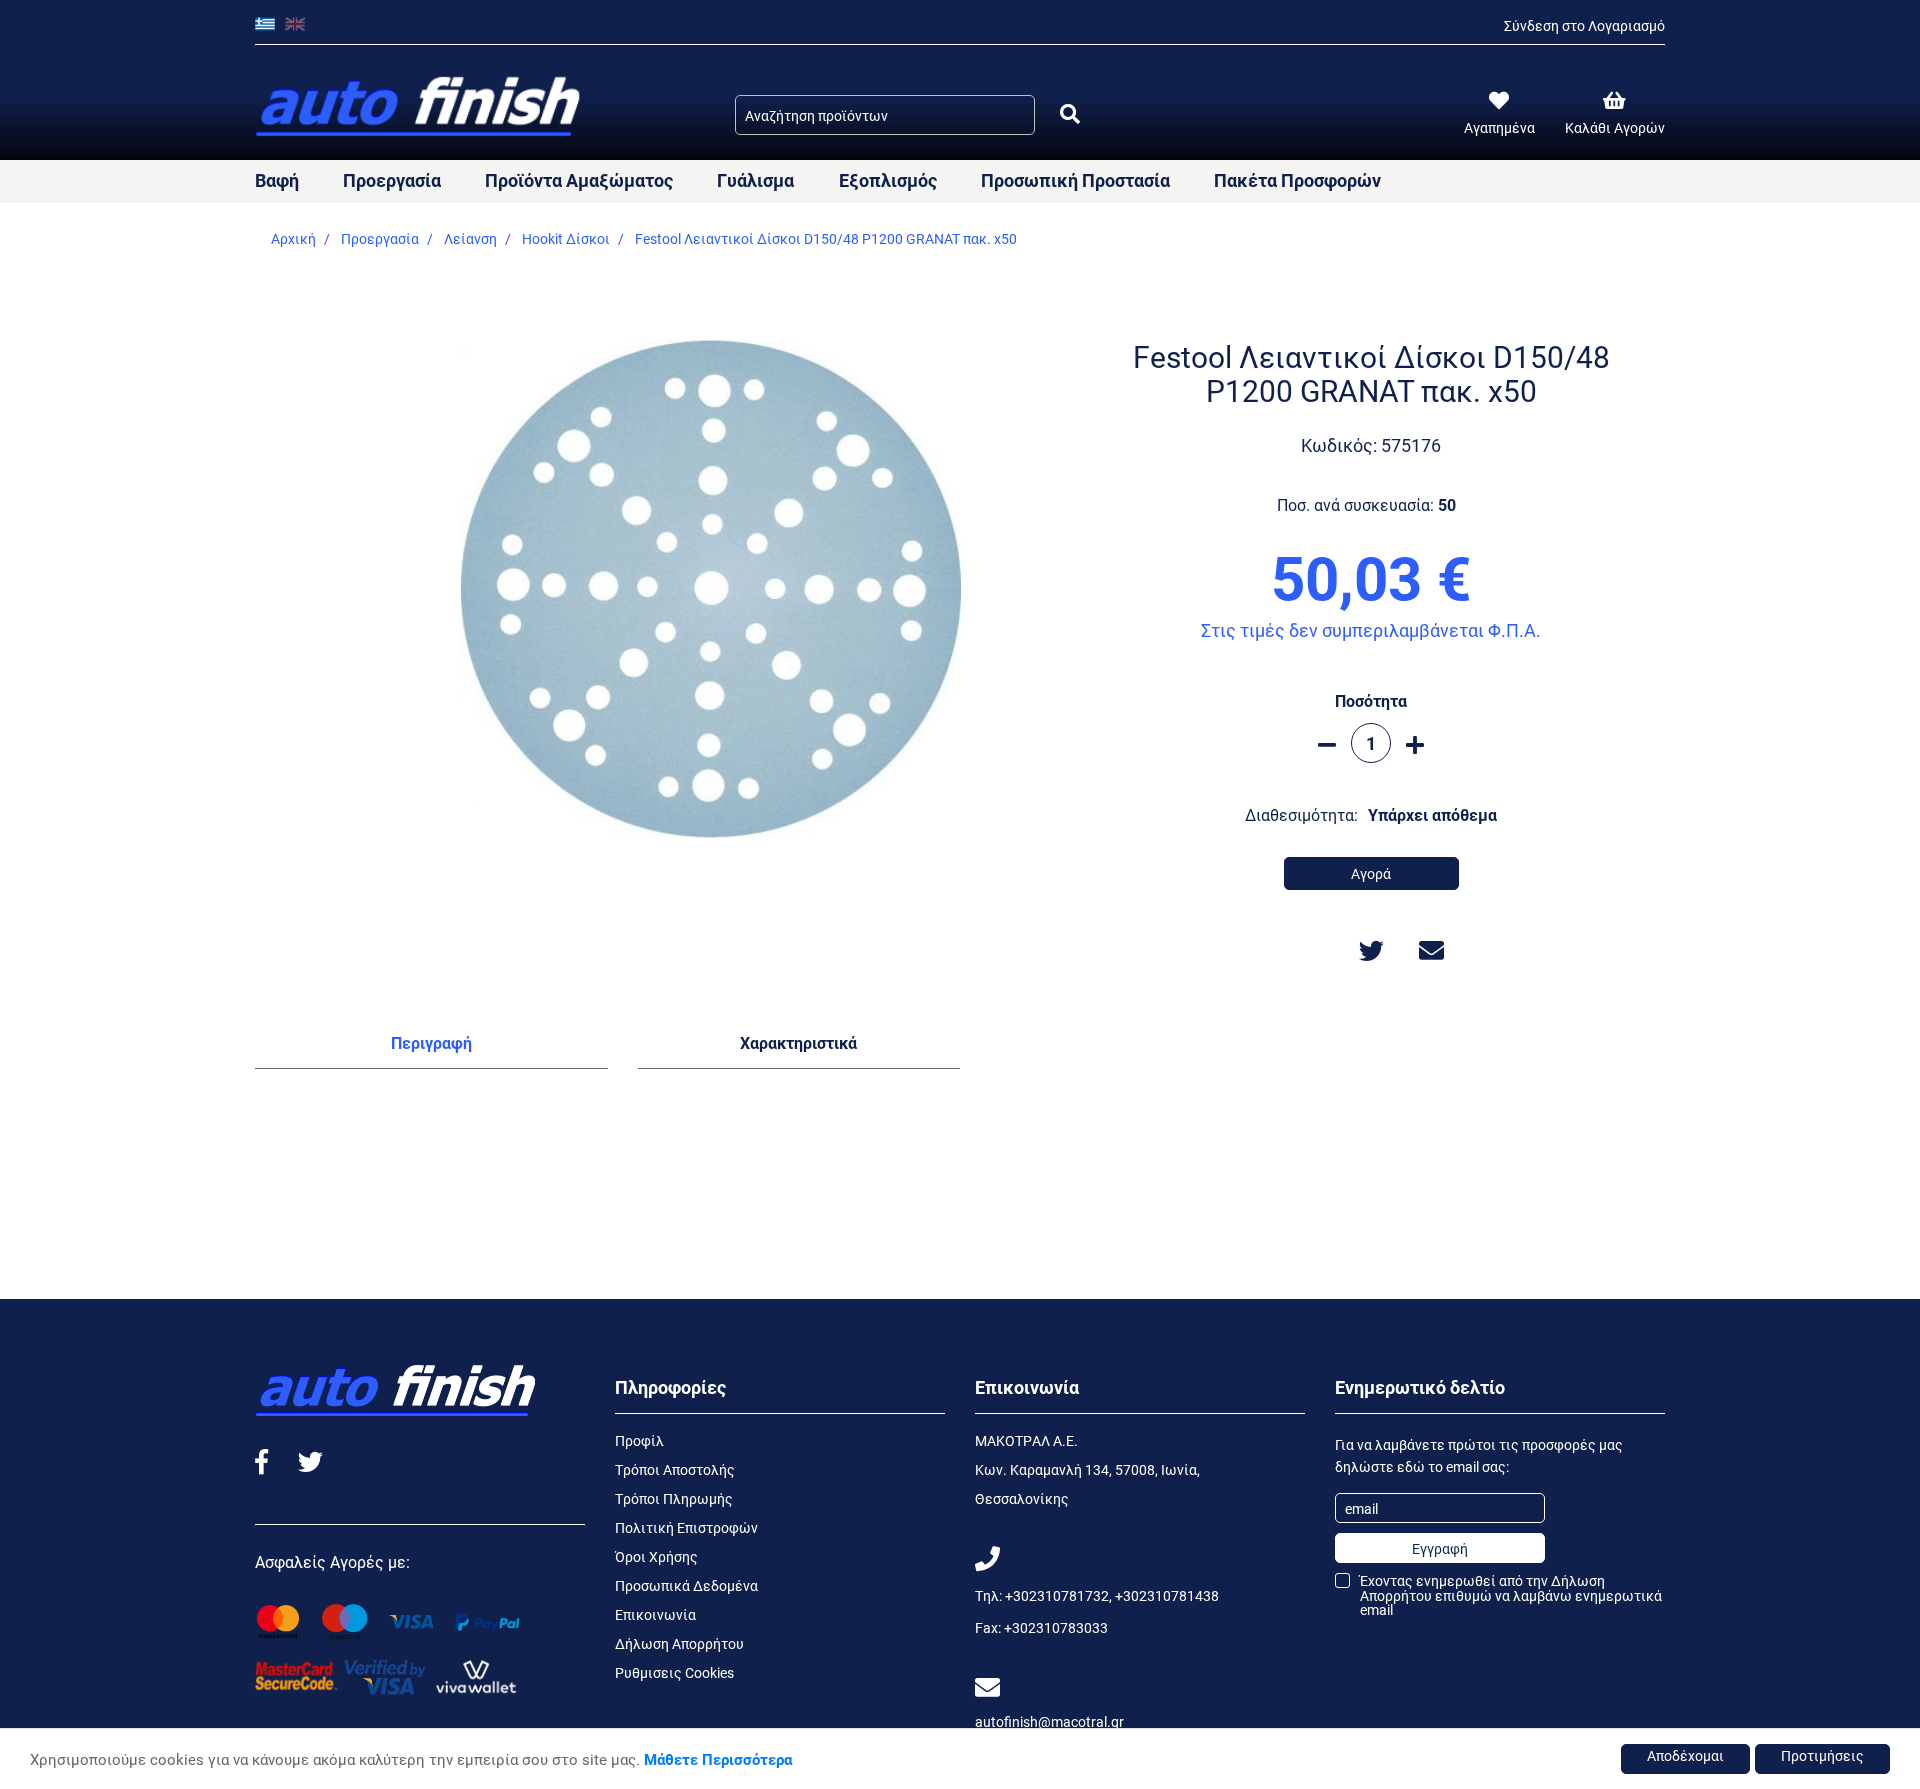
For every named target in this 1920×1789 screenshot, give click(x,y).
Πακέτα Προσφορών (1297, 180)
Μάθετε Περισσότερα (718, 1759)
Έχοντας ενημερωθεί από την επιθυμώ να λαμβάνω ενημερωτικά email (1511, 1595)
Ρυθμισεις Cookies (674, 1672)
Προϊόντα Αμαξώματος (579, 180)
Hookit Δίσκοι (566, 238)
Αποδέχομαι (1685, 1755)
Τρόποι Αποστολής (675, 1469)
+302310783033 (1056, 1627)
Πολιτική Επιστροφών (686, 1527)
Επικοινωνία (655, 1614)
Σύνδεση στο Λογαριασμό (1584, 25)
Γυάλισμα (755, 180)
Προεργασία (392, 180)
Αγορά (1371, 873)
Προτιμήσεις (1822, 1755)
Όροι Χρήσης (656, 1556)
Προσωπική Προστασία (1075, 180)
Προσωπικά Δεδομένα (686, 1585)
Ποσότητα (1371, 700)
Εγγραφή (1440, 1548)
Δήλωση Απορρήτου (679, 1643)
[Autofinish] (420, 107)
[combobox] (885, 115)
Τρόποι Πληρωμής (674, 1498)
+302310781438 (1167, 1595)
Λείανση (470, 238)
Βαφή (277, 180)
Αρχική (293, 238)
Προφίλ (639, 1440)
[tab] (431, 1047)
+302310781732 (1057, 1595)
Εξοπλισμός (888, 180)
